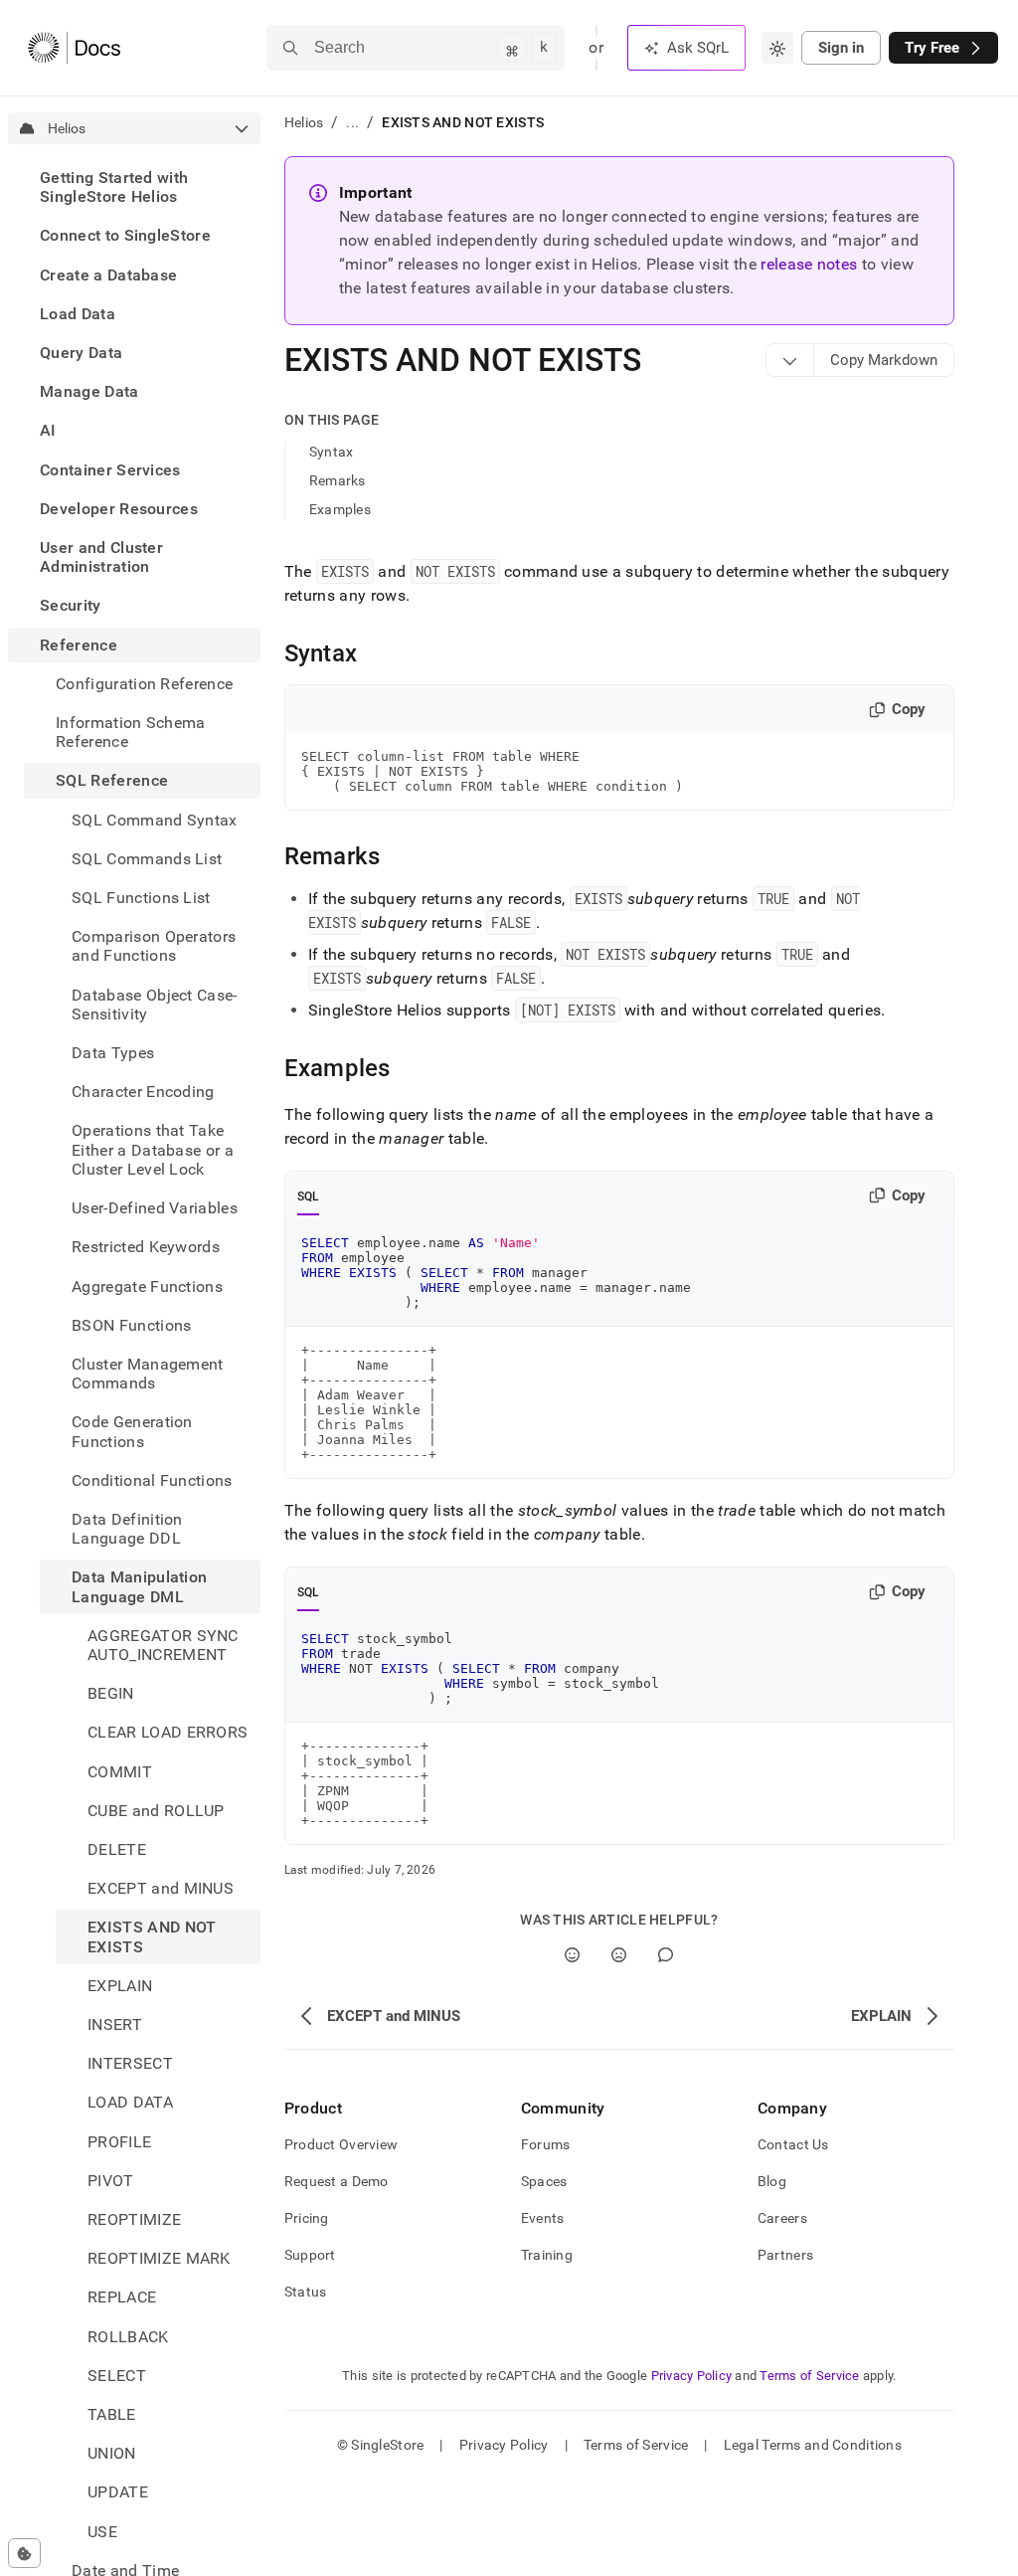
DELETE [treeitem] (117, 1849)
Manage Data (89, 391)
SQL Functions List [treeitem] (141, 898)
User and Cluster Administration (101, 557)
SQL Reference (112, 780)
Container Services (110, 470)
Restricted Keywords (146, 1247)
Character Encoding (143, 1092)
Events (543, 2218)
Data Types (113, 1053)
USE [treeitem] (102, 2532)
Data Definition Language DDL (127, 1529)
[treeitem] (134, 187)
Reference (79, 645)
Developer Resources (119, 509)
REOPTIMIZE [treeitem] (134, 2219)
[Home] (74, 48)
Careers (782, 2218)
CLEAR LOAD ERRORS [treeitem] (168, 1732)
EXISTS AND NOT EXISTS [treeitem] (152, 1936)
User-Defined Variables (155, 1208)
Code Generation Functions (132, 1431)
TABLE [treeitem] (112, 2414)
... (352, 122)
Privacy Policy (692, 2376)
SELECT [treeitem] (117, 2376)
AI (48, 430)
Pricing (307, 2218)
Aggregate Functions (147, 1287)
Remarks (338, 480)
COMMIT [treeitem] (120, 1772)
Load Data (78, 314)
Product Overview (341, 2144)
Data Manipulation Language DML (139, 1586)
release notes (809, 264)
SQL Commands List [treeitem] (147, 859)
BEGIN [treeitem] (111, 1693)
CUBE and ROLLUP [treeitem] (156, 1811)
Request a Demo (337, 2181)
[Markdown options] (790, 360)
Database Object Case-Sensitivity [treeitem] (155, 1005)
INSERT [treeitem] (115, 2024)
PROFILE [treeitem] (119, 2142)
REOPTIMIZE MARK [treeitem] (159, 2258)
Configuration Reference (144, 684)
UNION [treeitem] (112, 2453)
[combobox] (777, 48)
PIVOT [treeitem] (111, 2181)
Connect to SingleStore (125, 235)
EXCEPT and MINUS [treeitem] (161, 1888)
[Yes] (572, 1955)
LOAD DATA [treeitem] (130, 2102)
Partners (785, 2255)
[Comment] (666, 1955)
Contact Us (793, 2144)
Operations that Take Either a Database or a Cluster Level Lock (153, 1149)
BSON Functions (131, 1325)
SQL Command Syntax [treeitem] (155, 820)
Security (71, 605)
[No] (619, 1955)
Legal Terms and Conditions (813, 2445)
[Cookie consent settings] (24, 2553)
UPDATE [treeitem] (118, 2492)
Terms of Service (809, 2376)
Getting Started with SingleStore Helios (114, 187)
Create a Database (108, 275)
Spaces (544, 2181)
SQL (309, 1196)
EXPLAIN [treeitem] (120, 1986)
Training (547, 2255)
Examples (340, 509)
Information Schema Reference (131, 732)
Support (310, 2255)
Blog (772, 2181)
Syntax (332, 452)
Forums (546, 2144)
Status (306, 2292)
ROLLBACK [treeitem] (128, 2337)
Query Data (81, 353)
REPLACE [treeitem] (122, 2297)
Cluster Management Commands (148, 1374)
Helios (304, 122)
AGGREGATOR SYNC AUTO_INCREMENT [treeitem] (163, 1645)
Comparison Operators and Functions (154, 946)
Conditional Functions (152, 1480)
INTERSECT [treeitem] (130, 2063)
